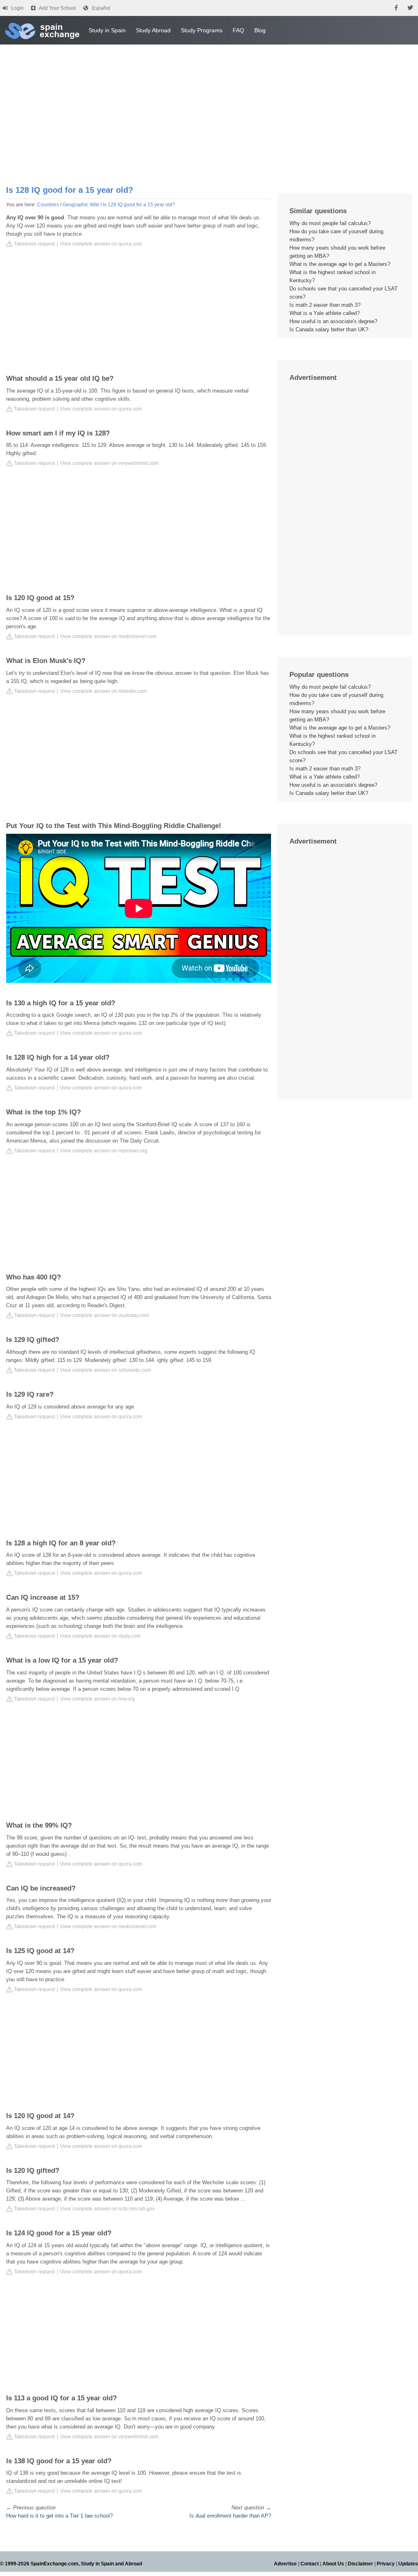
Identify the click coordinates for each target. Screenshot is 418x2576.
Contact (310, 2564)
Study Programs (202, 30)
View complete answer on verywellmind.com (109, 463)
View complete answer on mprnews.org (104, 1151)
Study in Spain (107, 30)
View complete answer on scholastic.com (106, 1370)
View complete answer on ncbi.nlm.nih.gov (107, 2209)
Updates (408, 2564)
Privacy (386, 2564)
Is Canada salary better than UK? (329, 329)
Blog (260, 30)
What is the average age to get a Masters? (340, 264)
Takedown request (34, 244)
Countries (48, 205)
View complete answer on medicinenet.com (108, 636)
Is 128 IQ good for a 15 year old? (139, 205)
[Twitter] (410, 8)
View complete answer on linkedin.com (103, 691)
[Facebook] (396, 8)
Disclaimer (360, 2564)
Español (101, 8)
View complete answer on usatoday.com (104, 1315)
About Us (333, 2564)
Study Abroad (153, 30)
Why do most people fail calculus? (330, 223)
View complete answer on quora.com (101, 244)
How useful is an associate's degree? (333, 321)
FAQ (238, 30)
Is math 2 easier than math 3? (325, 305)
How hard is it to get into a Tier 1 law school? (59, 2516)
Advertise (285, 2564)
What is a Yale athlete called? (325, 313)
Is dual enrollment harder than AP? (230, 2516)
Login (17, 8)
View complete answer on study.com (100, 1636)
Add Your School (57, 8)
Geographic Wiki (81, 205)
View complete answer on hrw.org (97, 1699)
